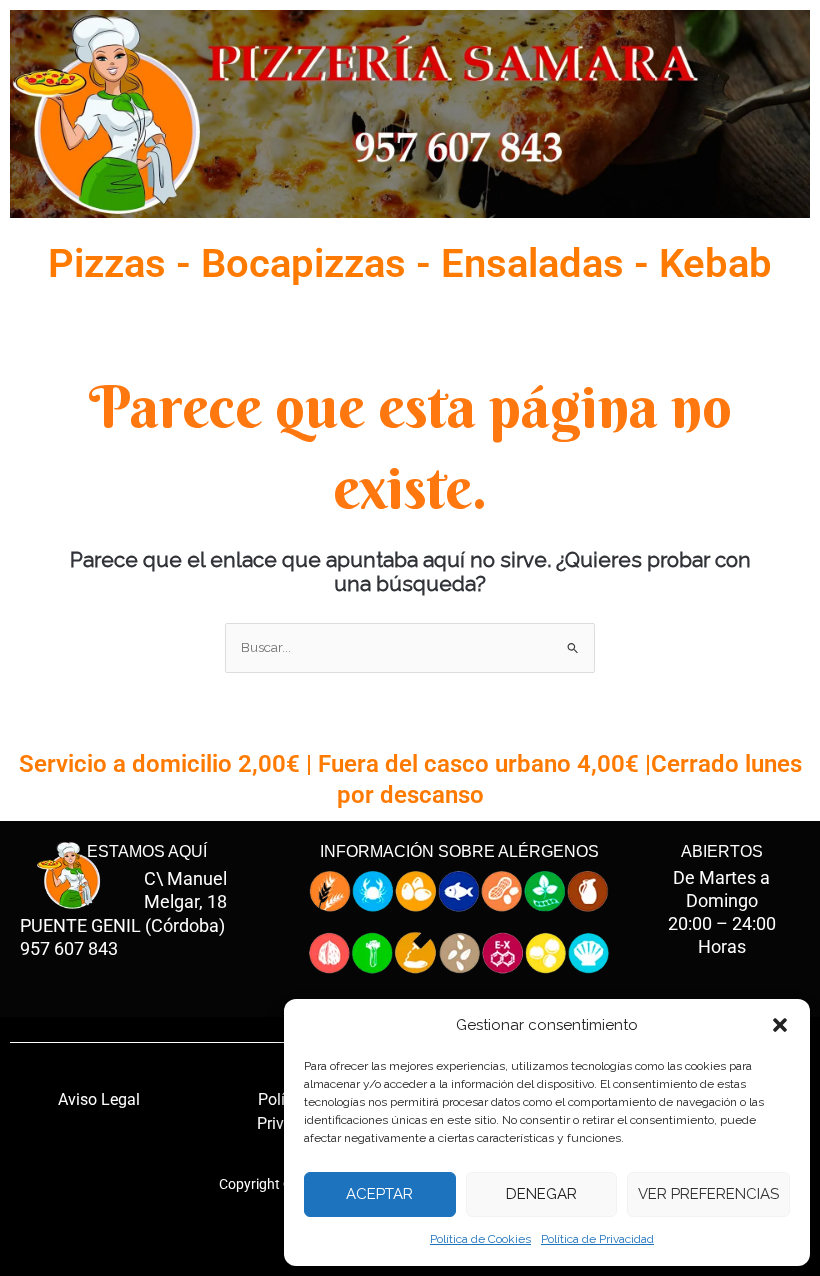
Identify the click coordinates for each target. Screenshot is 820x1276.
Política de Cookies (480, 1239)
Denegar (541, 1194)
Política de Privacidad (597, 1239)
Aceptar (379, 1194)
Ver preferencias (708, 1194)
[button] (780, 1025)
